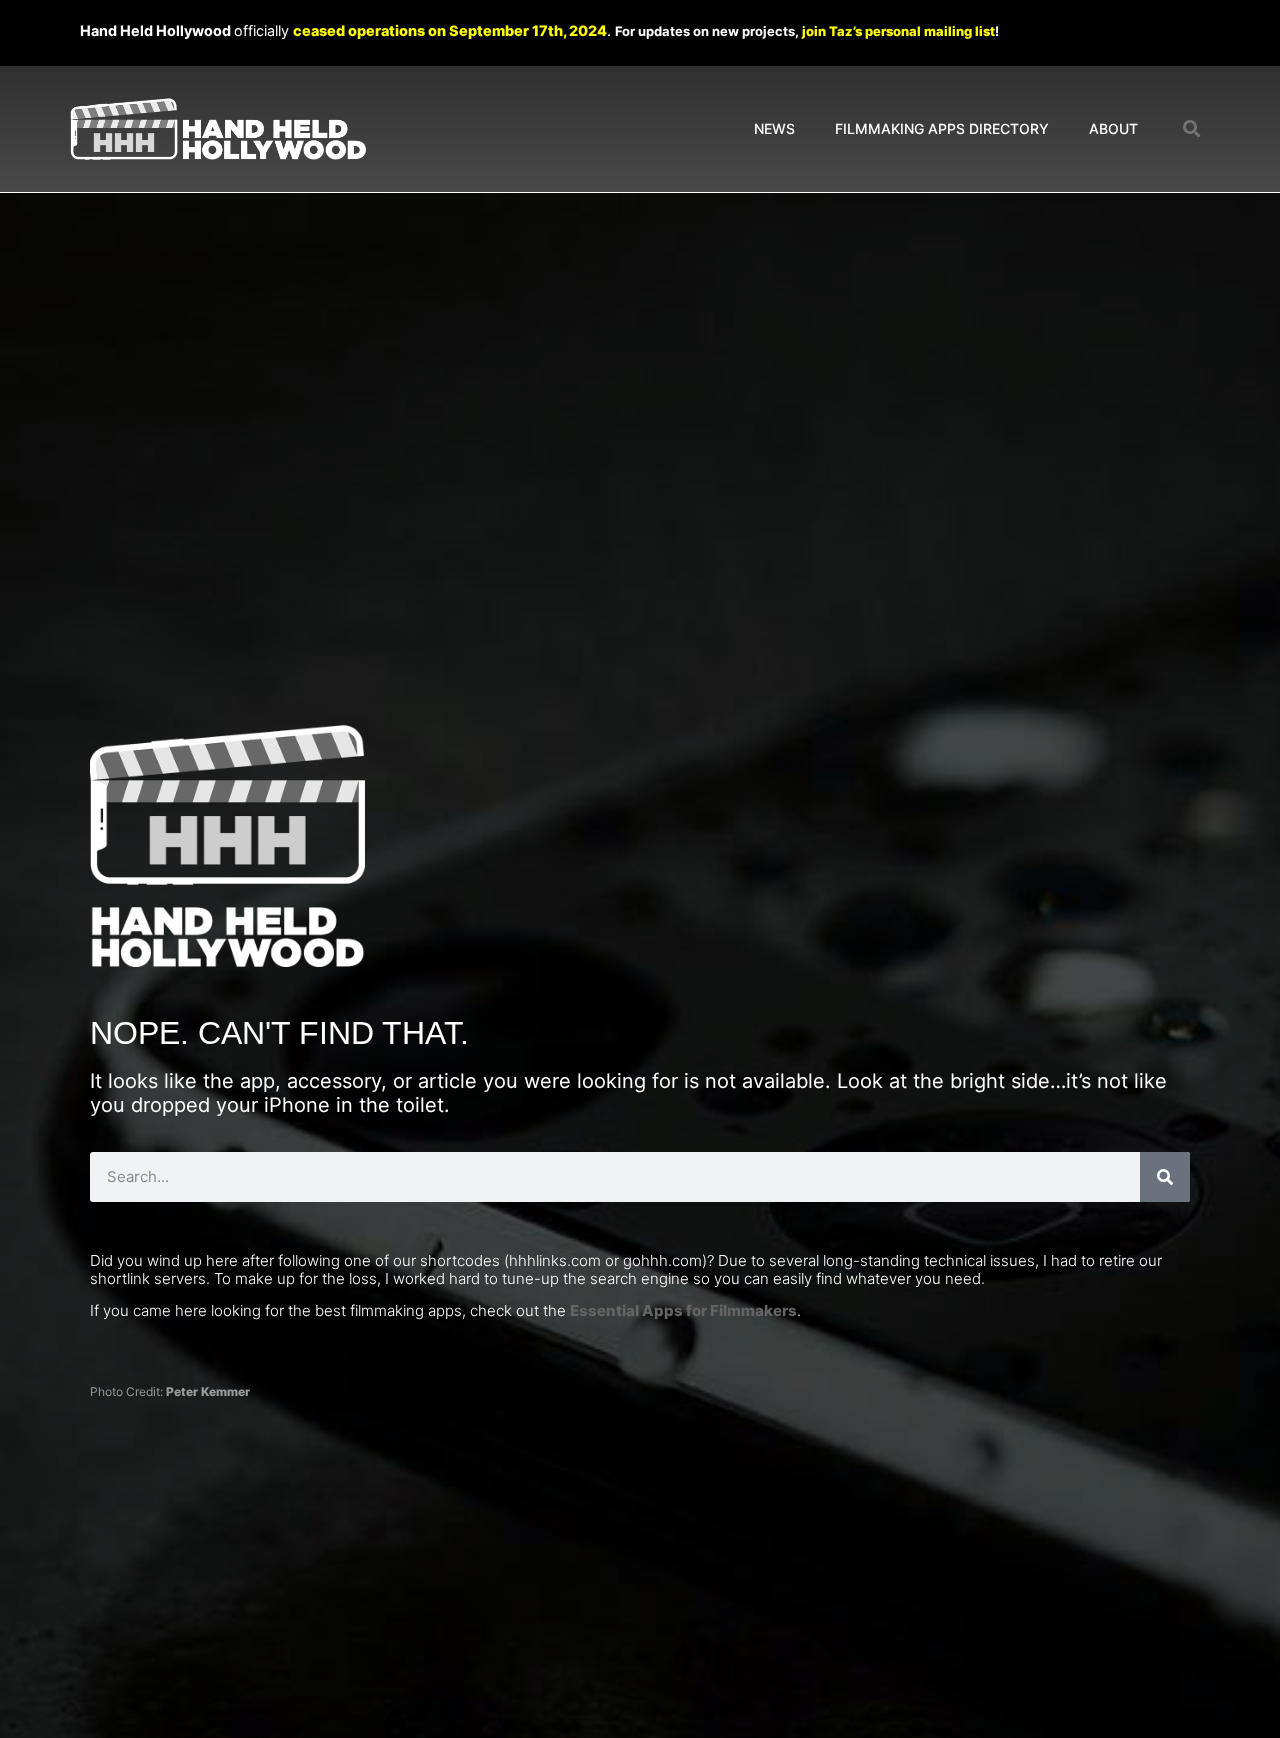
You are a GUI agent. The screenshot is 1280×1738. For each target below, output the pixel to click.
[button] (1192, 129)
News (774, 128)
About (1113, 128)
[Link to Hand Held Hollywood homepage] (218, 129)
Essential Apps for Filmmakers (683, 1310)
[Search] (1165, 1177)
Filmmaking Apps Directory (942, 128)
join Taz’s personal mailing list (898, 31)
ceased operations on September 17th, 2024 (450, 30)
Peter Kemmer (208, 1391)
